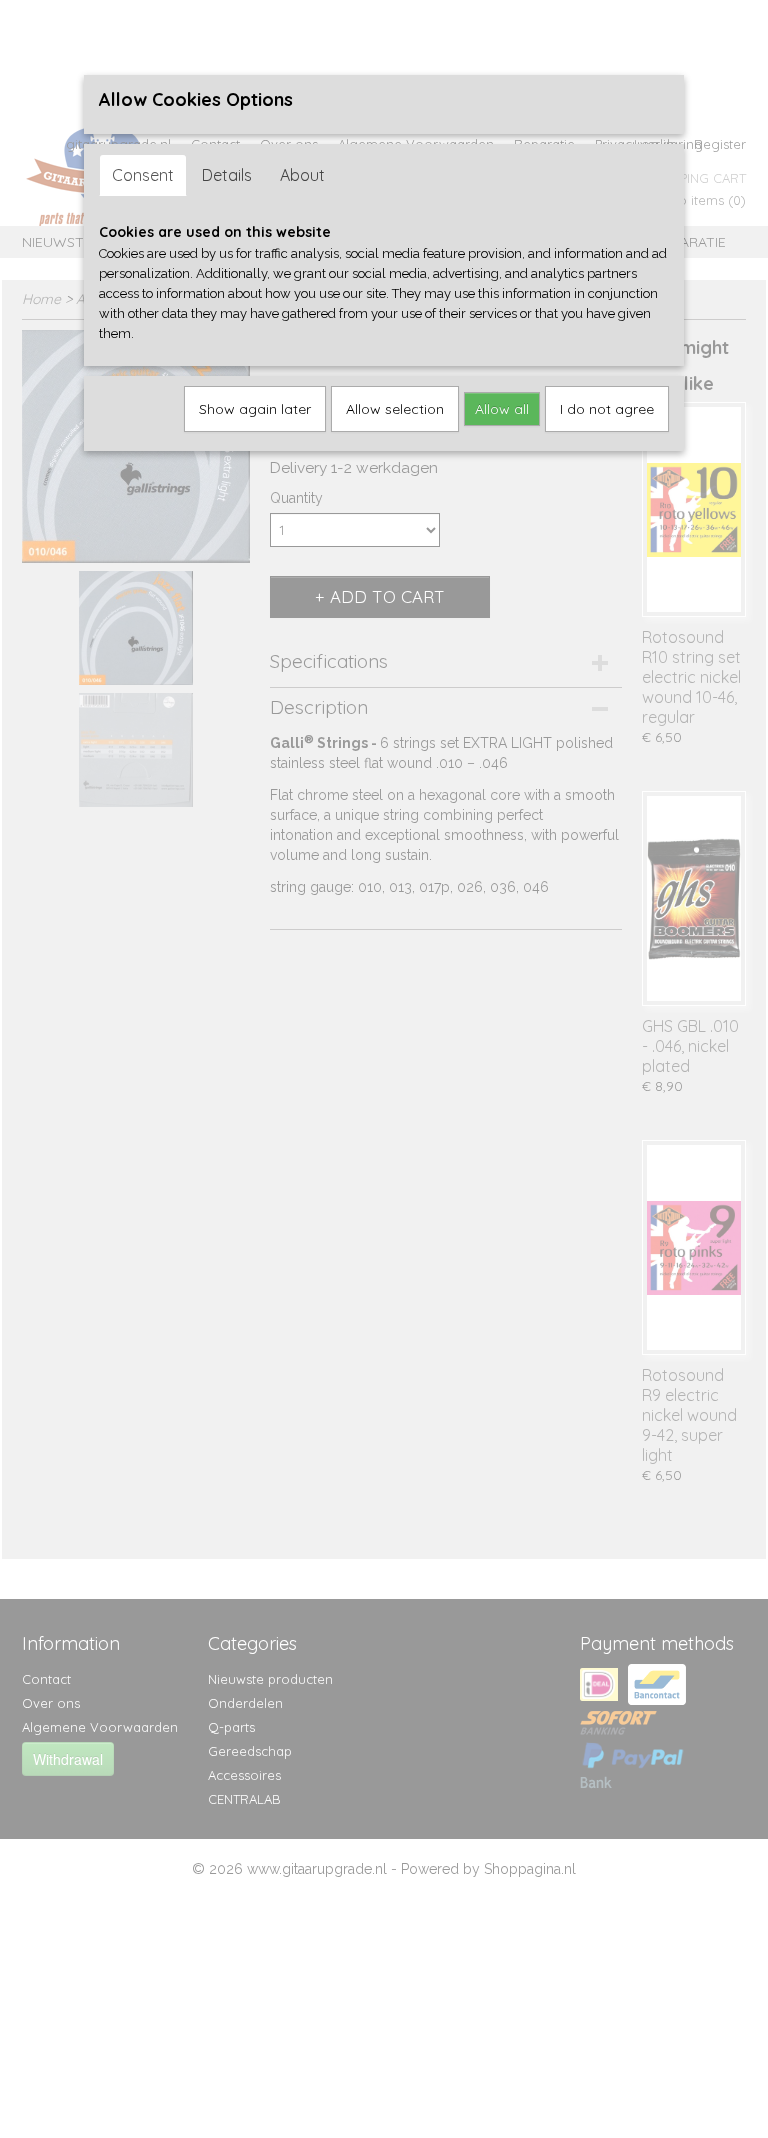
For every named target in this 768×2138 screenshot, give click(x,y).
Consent (143, 175)
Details (227, 175)
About (302, 175)
